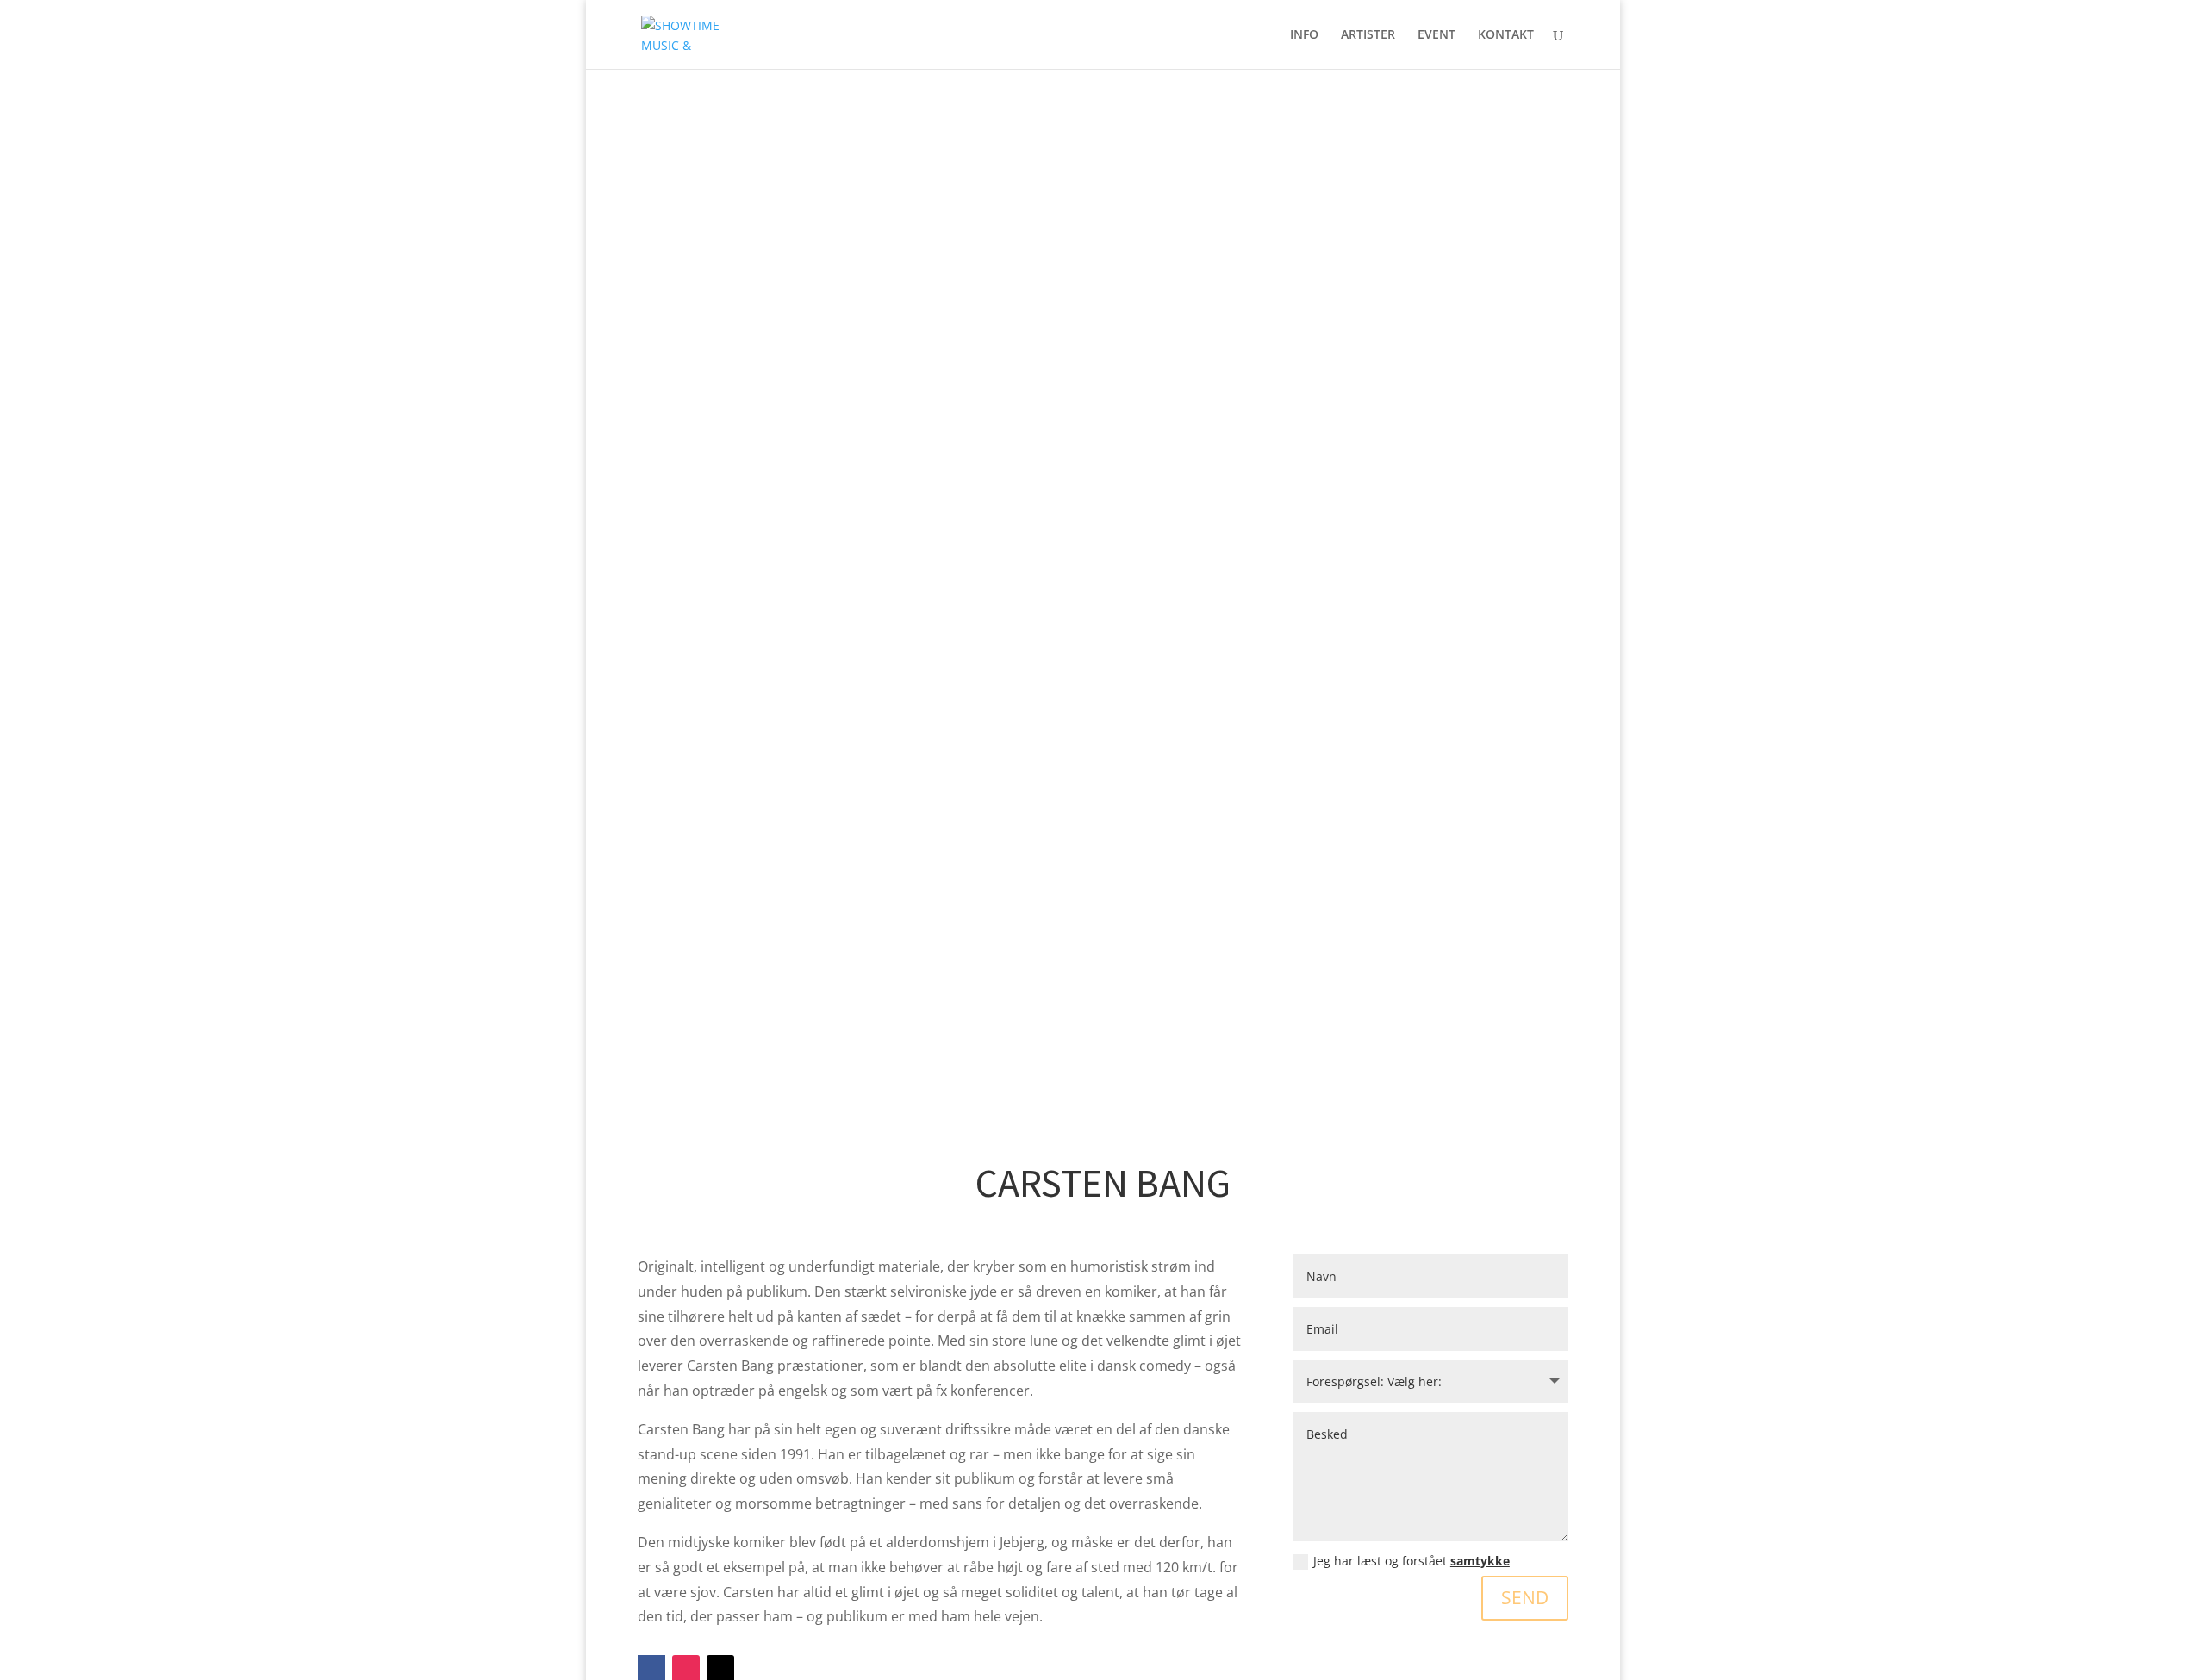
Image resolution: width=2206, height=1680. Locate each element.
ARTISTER (1368, 35)
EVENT (1436, 35)
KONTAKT (1506, 35)
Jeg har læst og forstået (1411, 1561)
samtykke (1480, 1561)
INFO (1304, 35)
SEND (1525, 1597)
